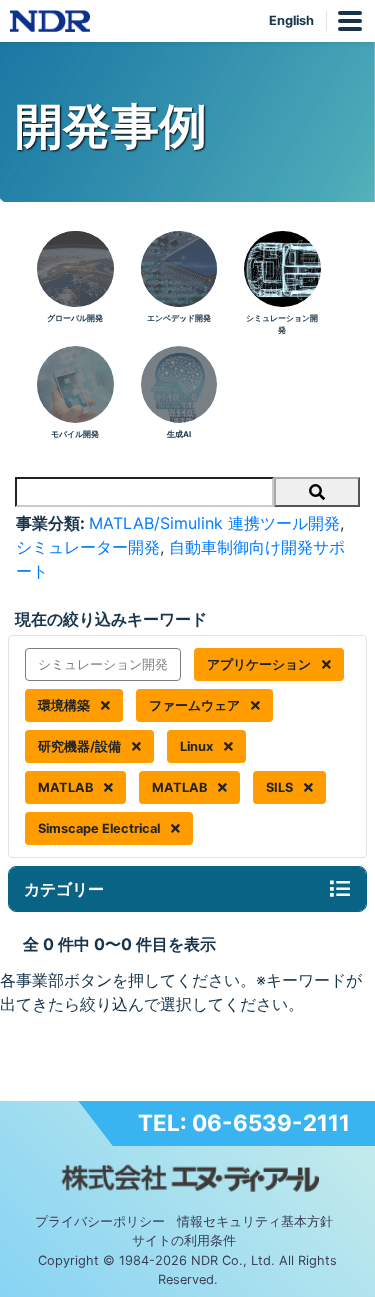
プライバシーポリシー (100, 1221)
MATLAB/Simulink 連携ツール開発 (214, 523)
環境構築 (65, 705)
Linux (198, 746)
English (291, 20)
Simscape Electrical (100, 828)
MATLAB (67, 787)
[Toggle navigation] (340, 889)
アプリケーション (260, 664)
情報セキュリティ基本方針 (255, 1221)
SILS (281, 787)
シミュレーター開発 (88, 547)
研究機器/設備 (81, 746)
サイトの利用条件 (184, 1240)
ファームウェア (196, 705)
